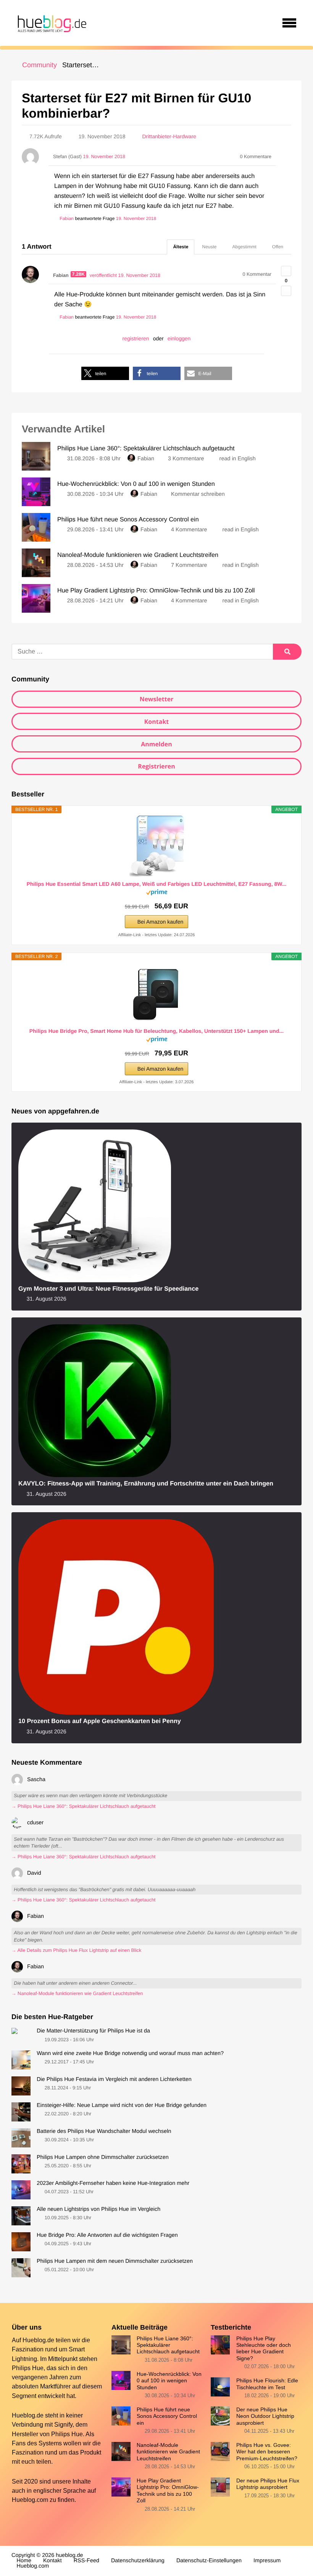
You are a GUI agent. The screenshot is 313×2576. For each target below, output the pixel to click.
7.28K (79, 274)
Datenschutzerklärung (138, 2561)
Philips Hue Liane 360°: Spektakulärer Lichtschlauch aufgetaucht (168, 2345)
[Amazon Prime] (157, 894)
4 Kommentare (189, 530)
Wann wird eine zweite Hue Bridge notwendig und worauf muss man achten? (130, 2053)
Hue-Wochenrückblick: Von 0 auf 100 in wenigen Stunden (169, 2381)
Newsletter (157, 699)
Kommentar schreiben (198, 494)
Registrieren (156, 766)
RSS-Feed (86, 2561)
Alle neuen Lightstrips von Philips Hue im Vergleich (98, 2209)
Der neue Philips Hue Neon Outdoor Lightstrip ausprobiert (265, 2416)
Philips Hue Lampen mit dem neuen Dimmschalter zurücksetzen (115, 2261)
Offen (278, 247)
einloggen (179, 338)
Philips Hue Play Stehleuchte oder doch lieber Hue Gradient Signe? (264, 2348)
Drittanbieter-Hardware (169, 136)
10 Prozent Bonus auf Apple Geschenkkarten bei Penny (100, 1721)
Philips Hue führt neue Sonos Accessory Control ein (167, 2416)
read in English (238, 459)
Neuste (209, 247)
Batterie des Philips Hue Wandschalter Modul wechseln (104, 2131)
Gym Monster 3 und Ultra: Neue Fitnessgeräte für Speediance (108, 1289)
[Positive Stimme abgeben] (286, 271)
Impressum (267, 2561)
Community (40, 65)
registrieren (136, 338)
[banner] (51, 23)
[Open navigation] (289, 23)
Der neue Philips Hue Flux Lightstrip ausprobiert (268, 2484)
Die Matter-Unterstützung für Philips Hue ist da (93, 2031)
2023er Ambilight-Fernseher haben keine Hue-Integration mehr (113, 2183)
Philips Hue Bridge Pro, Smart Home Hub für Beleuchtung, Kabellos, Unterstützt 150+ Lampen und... (156, 1031)
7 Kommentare (189, 565)
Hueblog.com (30, 2500)
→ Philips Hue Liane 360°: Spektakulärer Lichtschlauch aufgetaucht (83, 1806)
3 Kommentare (186, 459)
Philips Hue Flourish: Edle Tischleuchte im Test (267, 2384)
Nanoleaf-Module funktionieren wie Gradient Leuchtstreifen (168, 2452)
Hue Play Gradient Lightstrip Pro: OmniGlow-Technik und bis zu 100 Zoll (168, 2490)
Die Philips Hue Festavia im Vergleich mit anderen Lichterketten (114, 2079)
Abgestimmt (244, 247)
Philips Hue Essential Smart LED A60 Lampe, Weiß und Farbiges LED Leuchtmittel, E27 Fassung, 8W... (157, 884)
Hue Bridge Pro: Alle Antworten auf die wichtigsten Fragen (107, 2235)
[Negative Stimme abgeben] (286, 291)
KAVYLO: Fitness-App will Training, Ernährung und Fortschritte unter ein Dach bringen (146, 1484)
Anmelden (156, 744)
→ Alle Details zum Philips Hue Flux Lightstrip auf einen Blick (76, 1950)
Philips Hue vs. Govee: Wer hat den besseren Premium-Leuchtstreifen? (267, 2452)
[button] (105, 373)
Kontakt (157, 722)
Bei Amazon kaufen (161, 922)
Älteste (181, 247)
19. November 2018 (136, 218)
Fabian (146, 459)
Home (24, 2561)
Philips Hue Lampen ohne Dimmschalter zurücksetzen (103, 2157)
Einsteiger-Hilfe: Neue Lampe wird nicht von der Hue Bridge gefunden (122, 2105)
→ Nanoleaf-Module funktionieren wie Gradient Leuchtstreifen (77, 1993)
